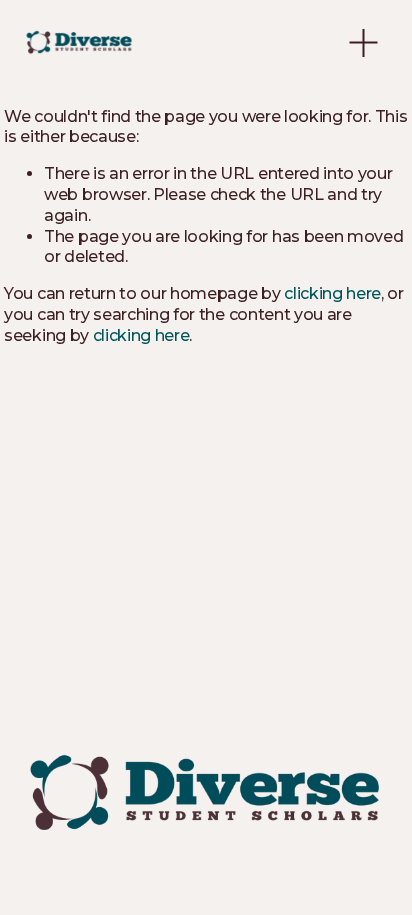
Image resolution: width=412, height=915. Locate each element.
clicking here (332, 293)
